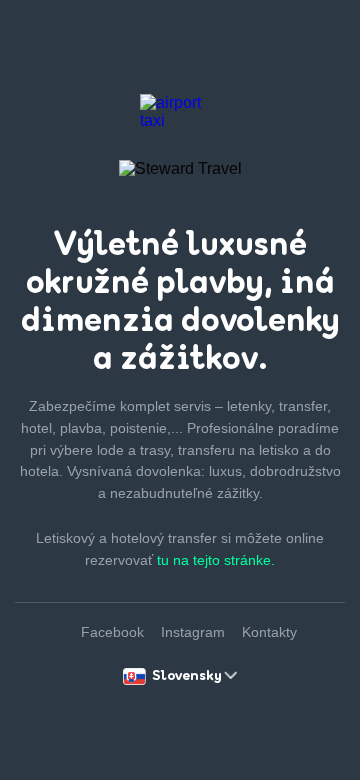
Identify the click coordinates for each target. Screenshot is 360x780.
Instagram (193, 632)
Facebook (112, 632)
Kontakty (269, 632)
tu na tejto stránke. (216, 560)
